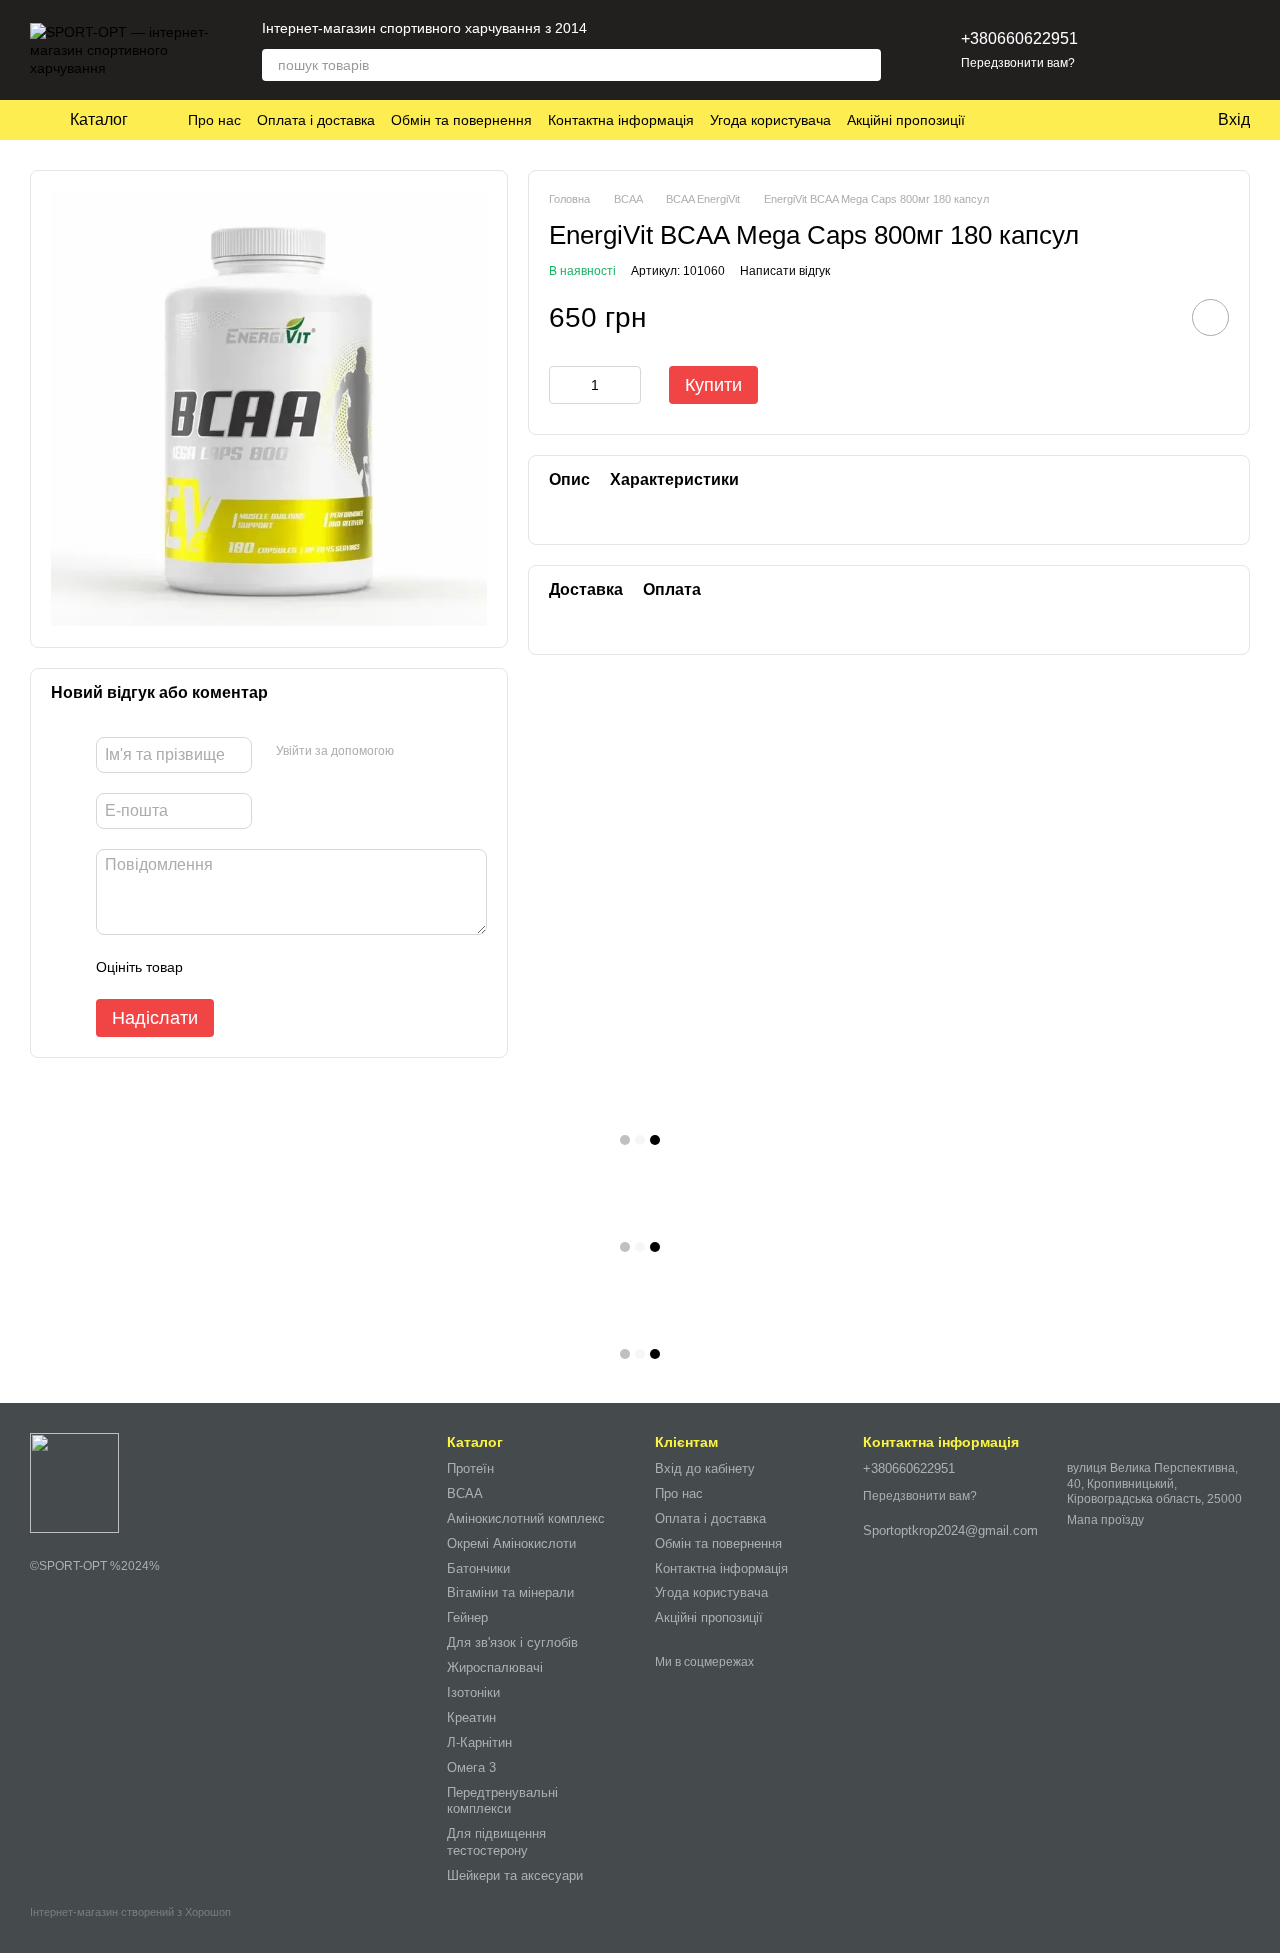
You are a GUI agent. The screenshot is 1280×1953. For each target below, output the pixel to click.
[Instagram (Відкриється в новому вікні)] (615, 28)
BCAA (465, 1493)
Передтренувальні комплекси (502, 1801)
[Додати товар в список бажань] (1210, 317)
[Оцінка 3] (280, 967)
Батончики (478, 1568)
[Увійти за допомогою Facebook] (416, 752)
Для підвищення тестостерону (496, 1842)
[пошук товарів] (865, 65)
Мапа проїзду (1105, 1520)
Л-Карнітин (479, 1742)
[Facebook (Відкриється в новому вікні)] (663, 28)
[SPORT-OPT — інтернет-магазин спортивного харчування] (74, 1482)
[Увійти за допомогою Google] (448, 752)
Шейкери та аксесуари (515, 1875)
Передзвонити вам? (1018, 63)
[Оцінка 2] (248, 967)
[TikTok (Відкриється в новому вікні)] (639, 28)
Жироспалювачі (495, 1667)
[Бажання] (1130, 50)
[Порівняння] (1182, 50)
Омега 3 (471, 1767)
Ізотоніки (473, 1692)
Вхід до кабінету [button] (705, 1468)
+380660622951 (1019, 38)
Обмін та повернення (461, 120)
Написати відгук (785, 270)
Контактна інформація (621, 120)
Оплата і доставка (316, 120)
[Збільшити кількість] (626, 385)
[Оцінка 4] (312, 967)
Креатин (471, 1717)
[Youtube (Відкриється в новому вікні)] (687, 28)
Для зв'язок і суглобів (512, 1642)
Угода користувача (770, 120)
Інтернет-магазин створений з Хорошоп (130, 1912)
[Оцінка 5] (344, 967)
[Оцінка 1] (216, 967)
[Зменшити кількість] (564, 385)
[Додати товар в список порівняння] (1154, 317)
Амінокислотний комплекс (526, 1518)
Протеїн (470, 1468)
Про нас (214, 120)
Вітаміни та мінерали (510, 1592)
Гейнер (467, 1617)
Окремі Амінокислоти (511, 1543)
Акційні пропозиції (906, 120)
